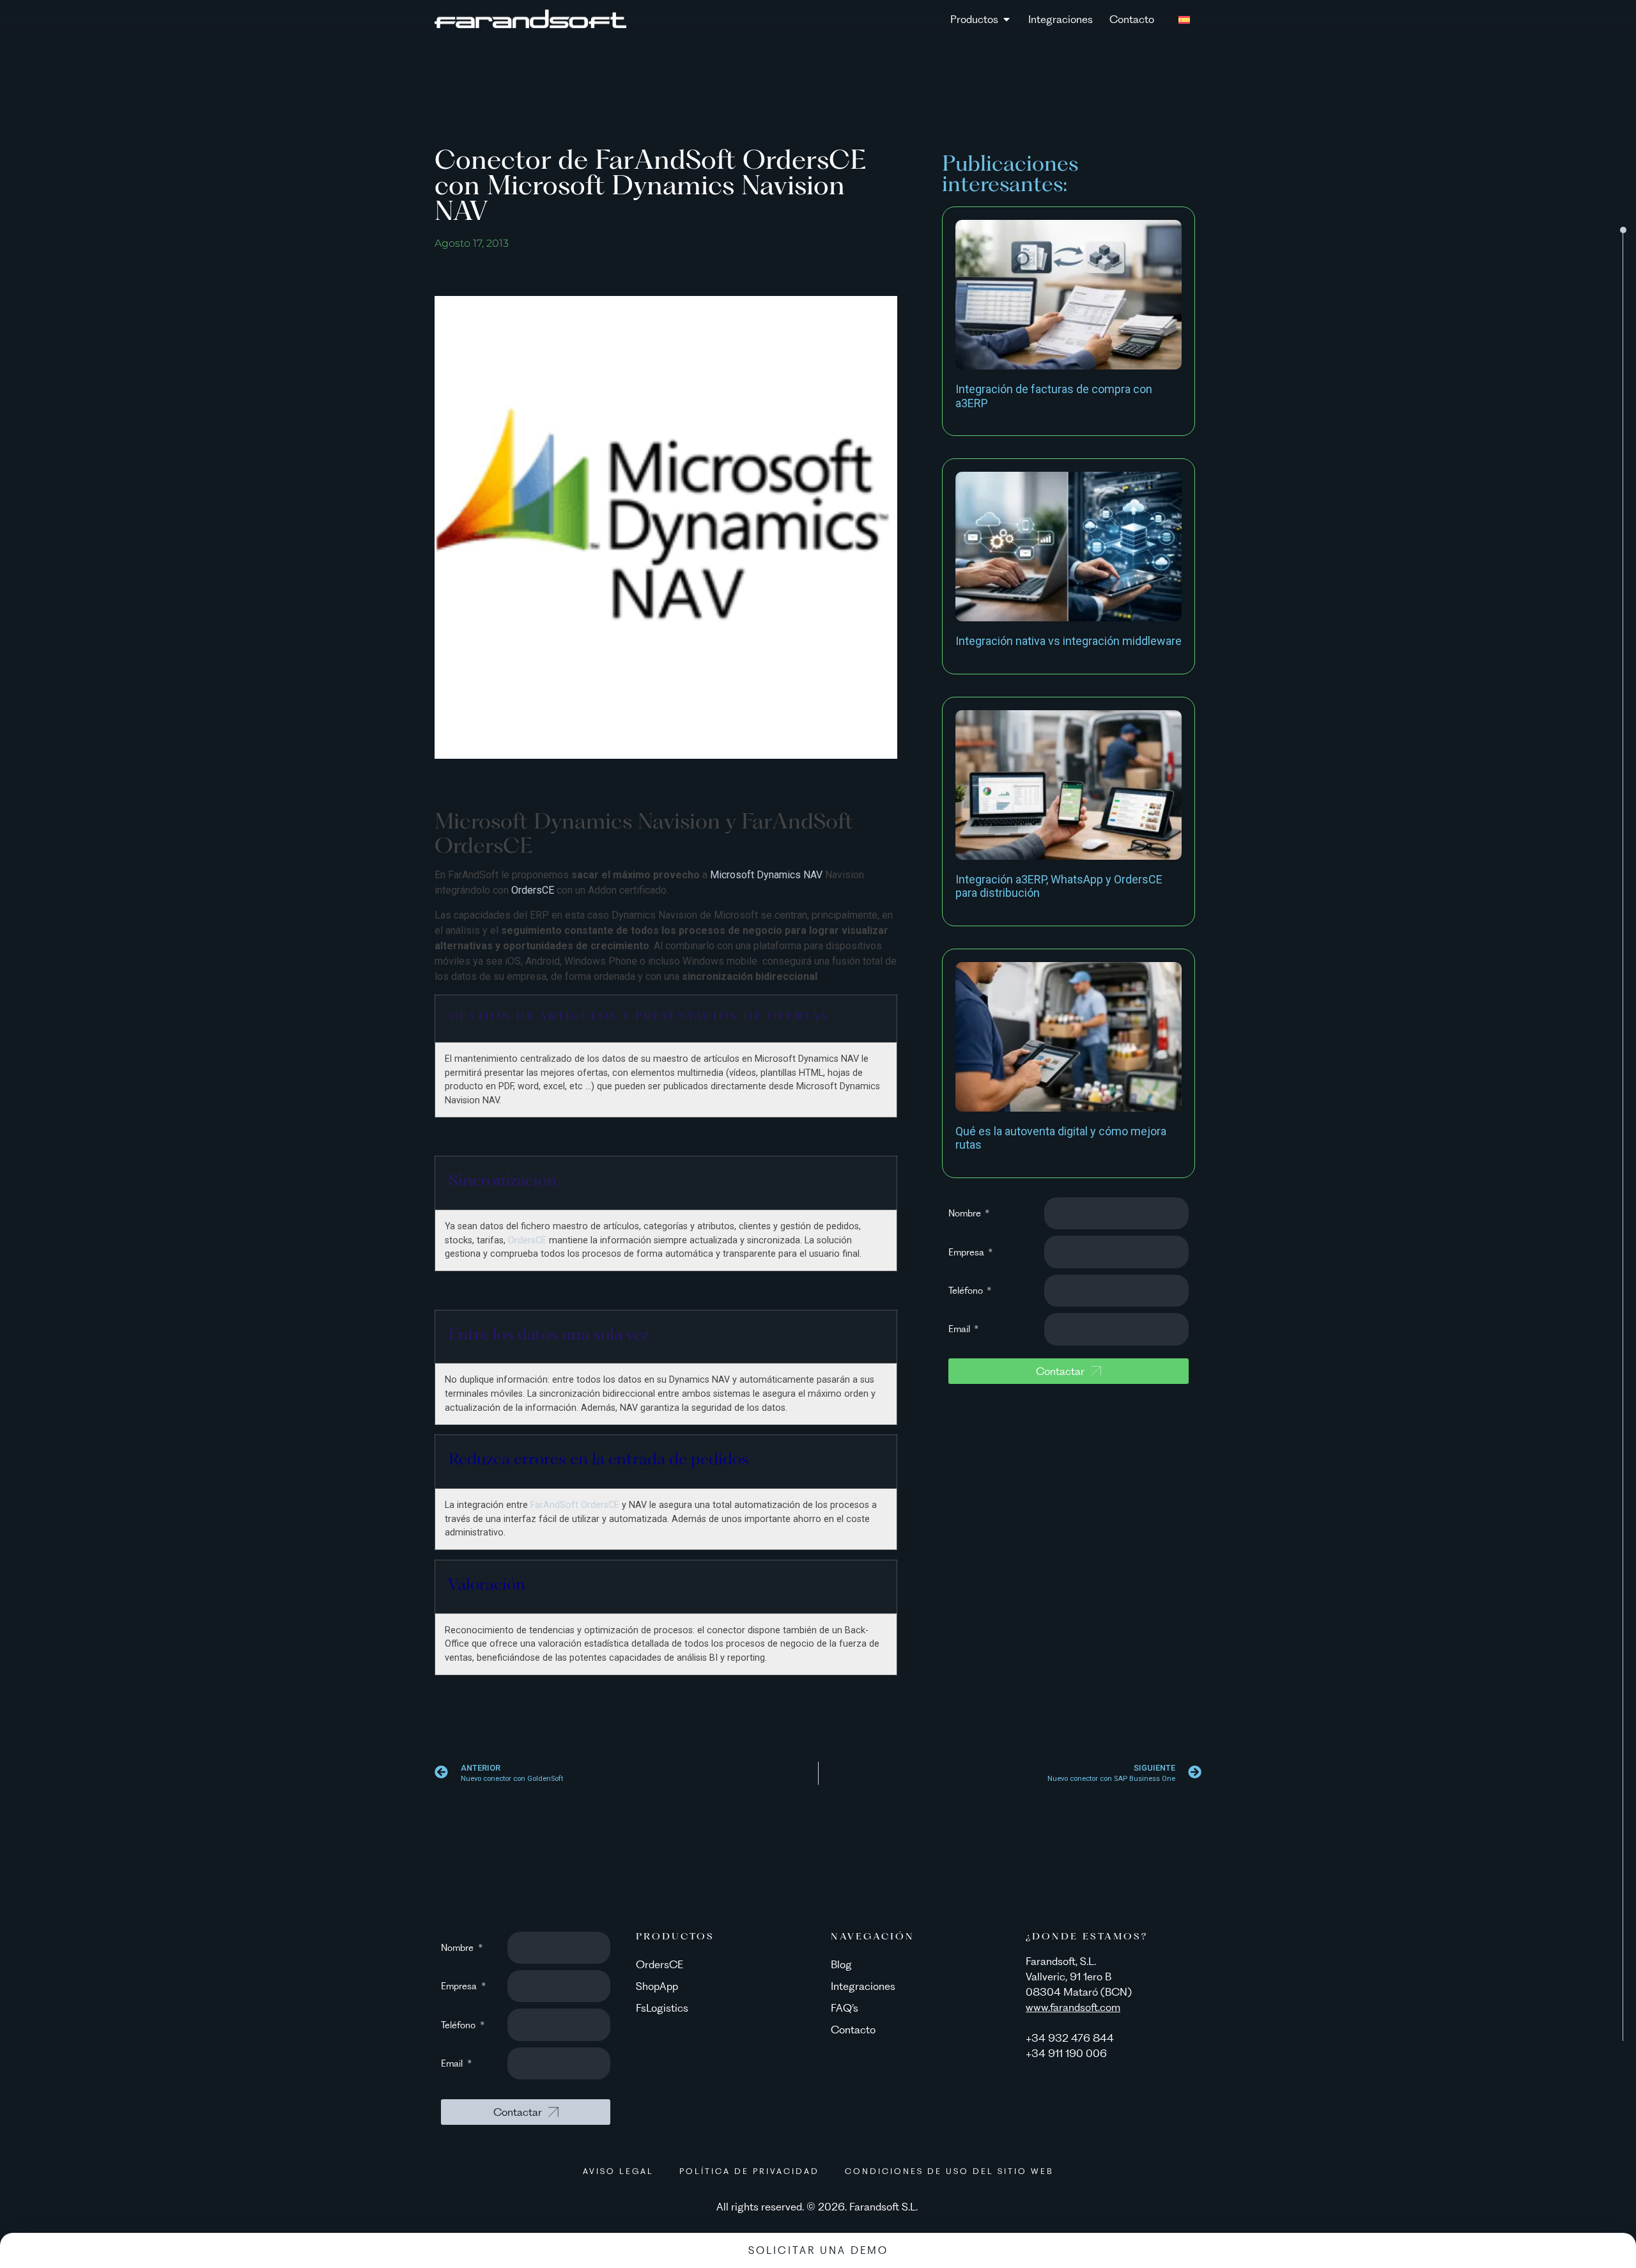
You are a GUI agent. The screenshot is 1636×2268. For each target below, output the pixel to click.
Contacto (853, 2030)
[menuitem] (1184, 19)
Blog (841, 1964)
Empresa (968, 1252)
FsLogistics (662, 2008)
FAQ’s (845, 2008)
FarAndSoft (554, 1505)
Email (961, 1329)
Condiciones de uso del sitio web (949, 2171)
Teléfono (967, 1291)
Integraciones (863, 1986)
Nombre (966, 1213)
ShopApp (657, 1986)
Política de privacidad (749, 2171)
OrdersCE (534, 890)
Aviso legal (618, 2171)
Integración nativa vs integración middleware (1069, 641)
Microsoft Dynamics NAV (768, 875)
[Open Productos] (1007, 19)
